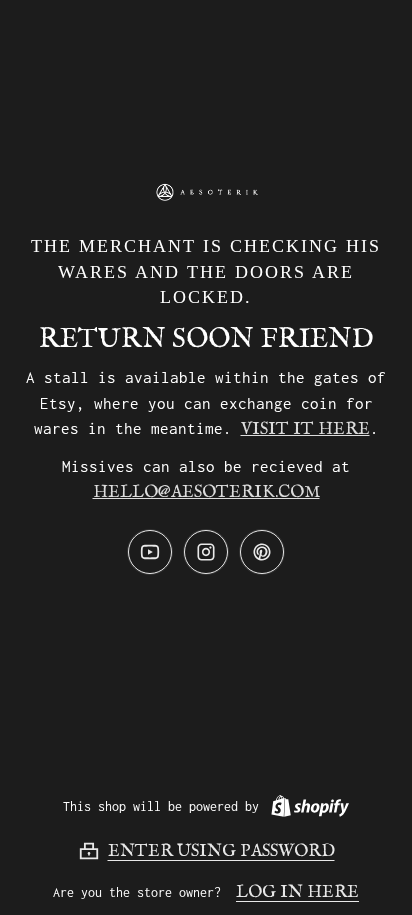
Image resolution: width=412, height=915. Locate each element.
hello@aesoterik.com (206, 492)
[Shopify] (306, 806)
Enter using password (221, 851)
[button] (206, 851)
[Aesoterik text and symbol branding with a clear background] (206, 192)
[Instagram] (206, 552)
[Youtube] (150, 552)
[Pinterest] (262, 552)
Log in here (297, 892)
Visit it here (305, 429)
